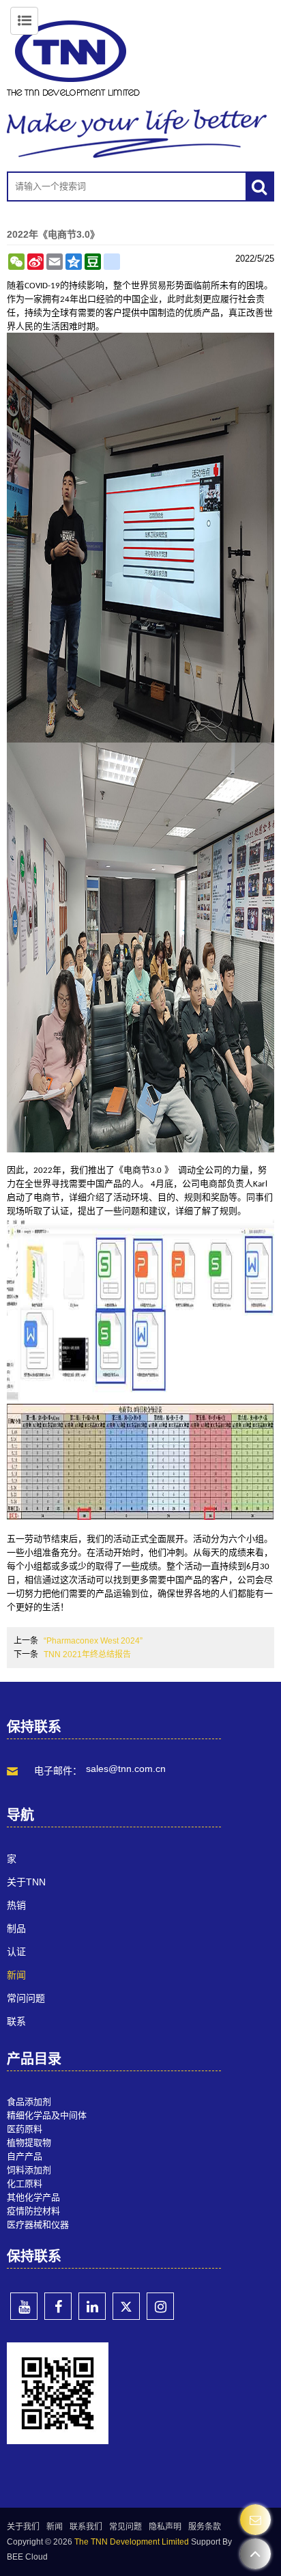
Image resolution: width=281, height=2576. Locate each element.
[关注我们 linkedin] (92, 2306)
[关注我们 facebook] (58, 2306)
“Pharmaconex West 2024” (93, 1641)
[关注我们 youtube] (24, 2306)
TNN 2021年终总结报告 (87, 1654)
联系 (16, 2021)
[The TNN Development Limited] (140, 58)
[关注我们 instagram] (160, 2306)
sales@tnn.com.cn (126, 1769)
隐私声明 (165, 2527)
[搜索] (259, 186)
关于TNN (26, 1882)
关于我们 (23, 2527)
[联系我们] (255, 2520)
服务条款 (205, 2527)
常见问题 (125, 2527)
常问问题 (26, 1998)
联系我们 (86, 2527)
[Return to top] (255, 2554)
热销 (16, 1905)
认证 (16, 1952)
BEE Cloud (27, 2557)
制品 (16, 1928)
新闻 (16, 1975)
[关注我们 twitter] (126, 2306)
